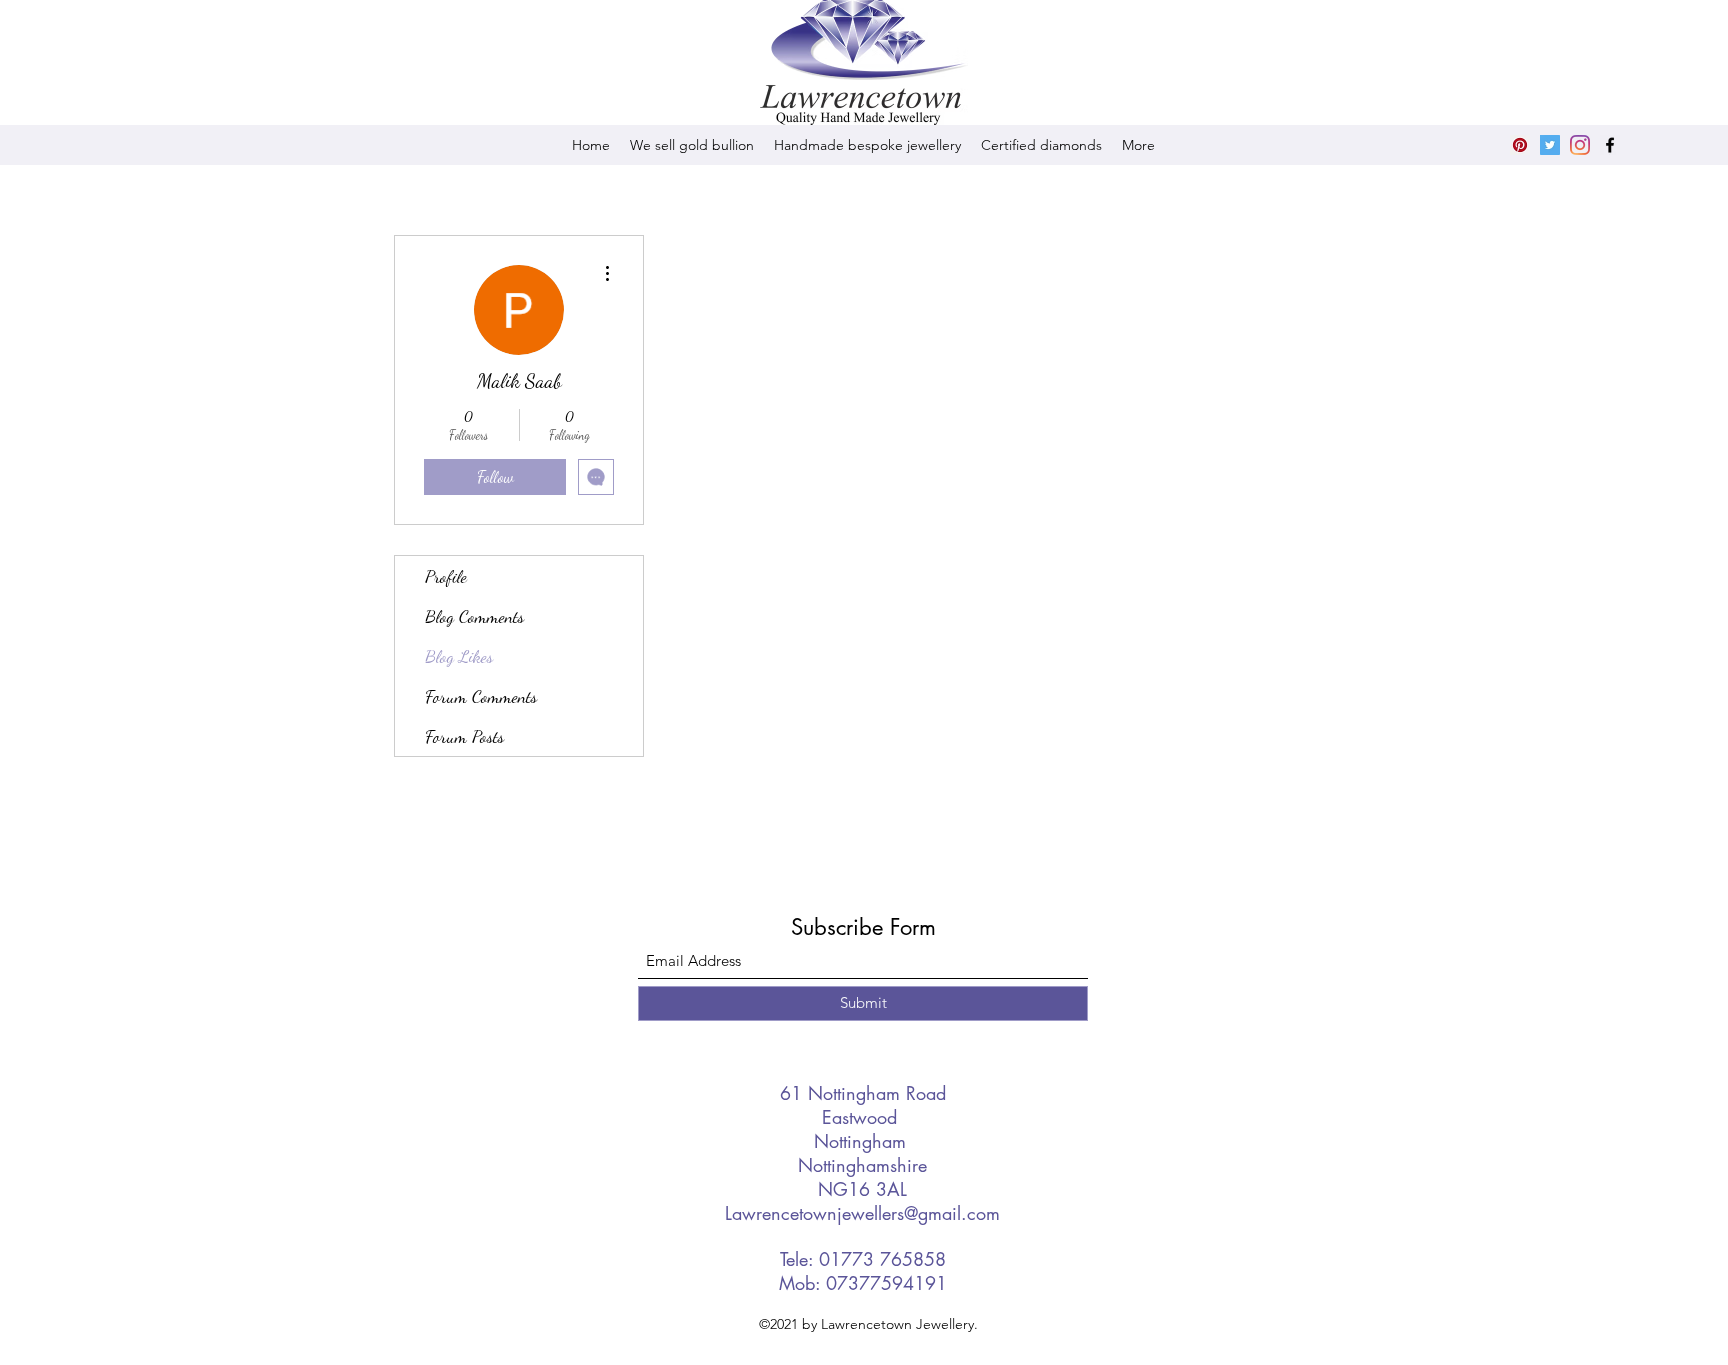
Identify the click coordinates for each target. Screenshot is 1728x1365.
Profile (446, 576)
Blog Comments (474, 616)
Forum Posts (464, 736)
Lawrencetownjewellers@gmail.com (862, 1213)
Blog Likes (459, 656)
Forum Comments (481, 696)
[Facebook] (1610, 145)
